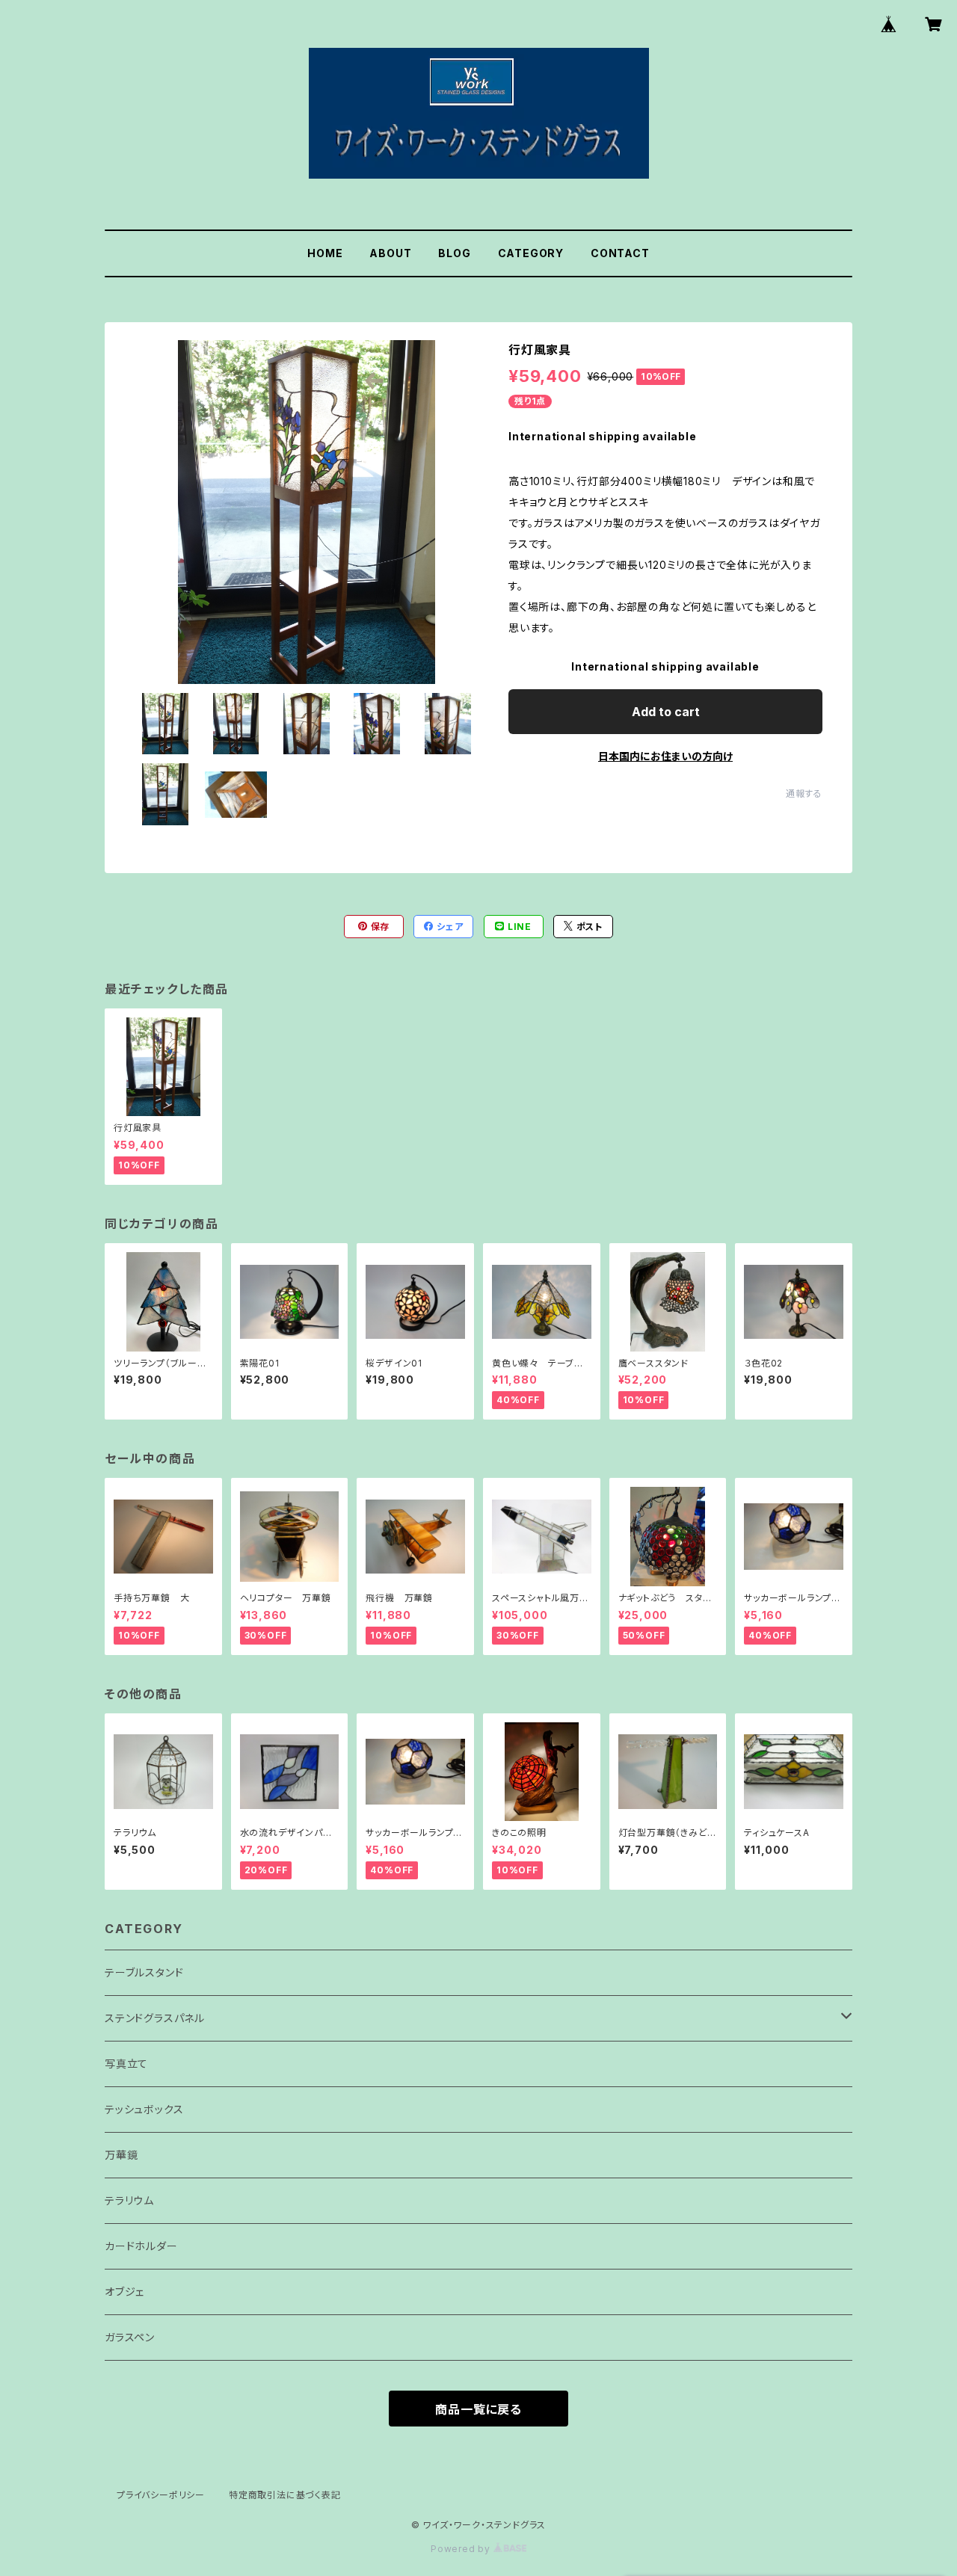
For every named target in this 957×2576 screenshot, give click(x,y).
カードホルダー (141, 2246)
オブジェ (124, 2292)
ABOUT (390, 253)
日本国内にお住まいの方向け (665, 756)
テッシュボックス (144, 2109)
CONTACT (620, 253)
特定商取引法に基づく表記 (285, 2495)
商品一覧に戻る (478, 2409)
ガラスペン (130, 2337)
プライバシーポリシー (161, 2495)
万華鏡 (121, 2155)
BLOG (454, 253)
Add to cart (666, 712)
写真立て (126, 2064)
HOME (325, 253)
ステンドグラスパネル (155, 2018)
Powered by (462, 2549)
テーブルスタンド (144, 1972)
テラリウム (129, 2200)
